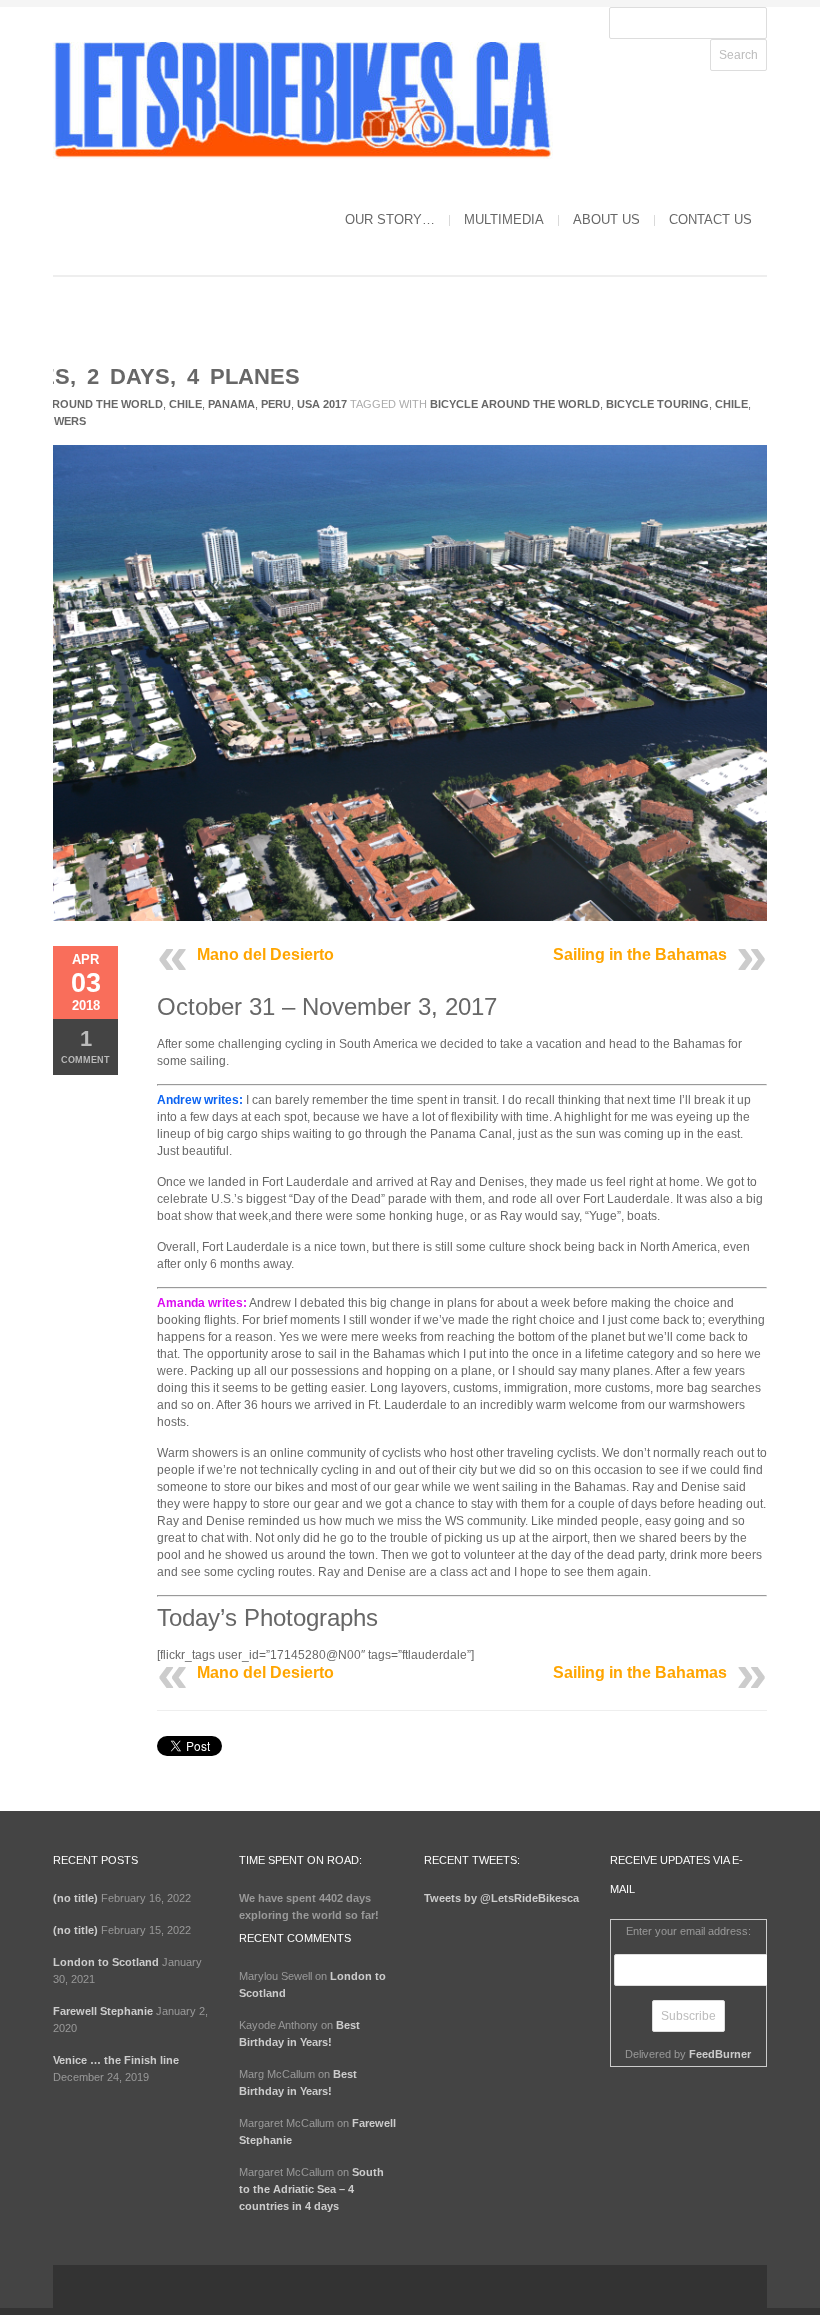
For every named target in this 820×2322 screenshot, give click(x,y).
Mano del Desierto (265, 954)
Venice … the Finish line (116, 2060)
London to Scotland (106, 1962)
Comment (85, 1045)
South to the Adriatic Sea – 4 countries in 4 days (311, 2189)
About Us (606, 219)
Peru (276, 404)
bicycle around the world (515, 404)
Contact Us (710, 219)
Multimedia (504, 219)
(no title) (75, 1898)
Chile (185, 404)
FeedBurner (720, 2054)
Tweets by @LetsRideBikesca (501, 1898)
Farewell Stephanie (103, 2011)
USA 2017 (322, 404)
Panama (231, 404)
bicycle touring (657, 404)
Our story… (390, 219)
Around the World (103, 404)
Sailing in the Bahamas (640, 954)
